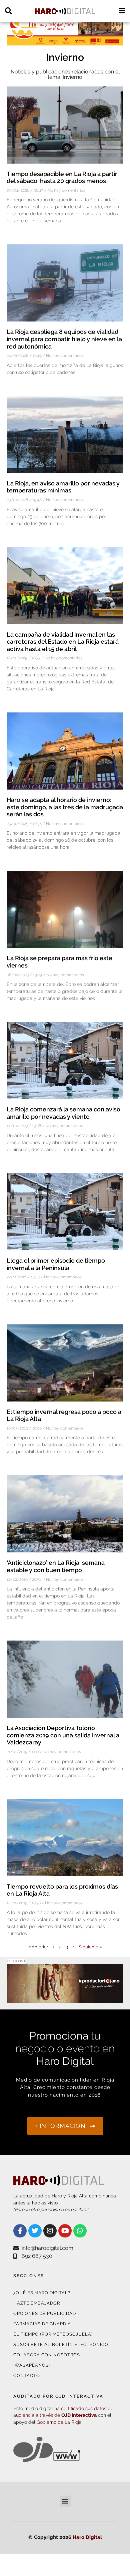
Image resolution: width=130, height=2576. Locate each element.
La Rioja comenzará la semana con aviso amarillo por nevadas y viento (63, 1113)
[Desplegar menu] (121, 11)
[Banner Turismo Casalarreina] (65, 42)
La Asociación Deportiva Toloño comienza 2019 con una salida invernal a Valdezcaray (63, 1735)
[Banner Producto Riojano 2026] (65, 1999)
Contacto (27, 2376)
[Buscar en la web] (8, 11)
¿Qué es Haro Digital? (42, 2293)
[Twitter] (35, 2231)
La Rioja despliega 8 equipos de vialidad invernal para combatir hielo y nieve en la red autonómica (64, 339)
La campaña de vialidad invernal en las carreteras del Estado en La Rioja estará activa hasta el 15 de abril (63, 642)
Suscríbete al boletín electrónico (61, 2344)
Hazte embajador (37, 2303)
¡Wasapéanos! (32, 2365)
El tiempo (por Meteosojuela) (53, 2334)
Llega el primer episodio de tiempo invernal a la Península (56, 1264)
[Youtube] (65, 2231)
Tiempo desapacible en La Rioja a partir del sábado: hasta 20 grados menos (62, 177)
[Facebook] (20, 2231)
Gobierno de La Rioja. (60, 2422)
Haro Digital (87, 2537)
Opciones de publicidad (45, 2313)
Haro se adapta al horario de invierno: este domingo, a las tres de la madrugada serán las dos (65, 807)
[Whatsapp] (80, 2231)
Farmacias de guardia (42, 2324)
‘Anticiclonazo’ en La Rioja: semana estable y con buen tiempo (56, 1566)
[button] (65, 2501)
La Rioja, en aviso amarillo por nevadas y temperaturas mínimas (63, 487)
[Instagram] (50, 2231)
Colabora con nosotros (47, 2355)
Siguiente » (90, 1947)
